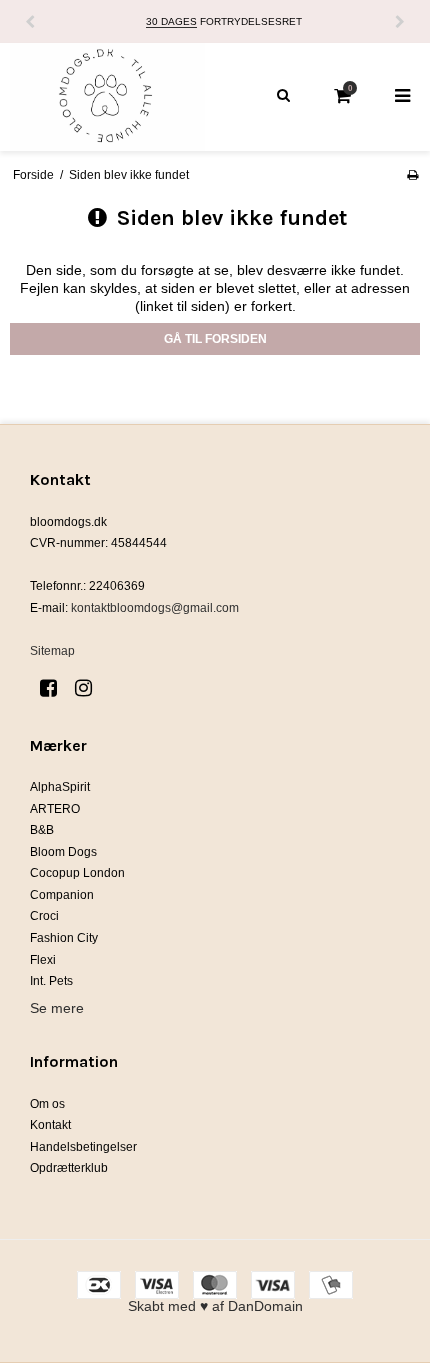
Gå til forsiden (215, 339)
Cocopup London (77, 873)
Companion (62, 895)
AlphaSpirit (60, 787)
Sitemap (52, 651)
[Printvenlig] (412, 175)
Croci (44, 916)
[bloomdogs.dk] (107, 97)
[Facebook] (55, 688)
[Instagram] (90, 688)
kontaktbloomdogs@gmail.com (155, 608)
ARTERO (55, 809)
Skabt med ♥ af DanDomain (215, 1306)
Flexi (43, 960)
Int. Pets (51, 981)
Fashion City (64, 938)
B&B (42, 830)
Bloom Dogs (63, 852)
